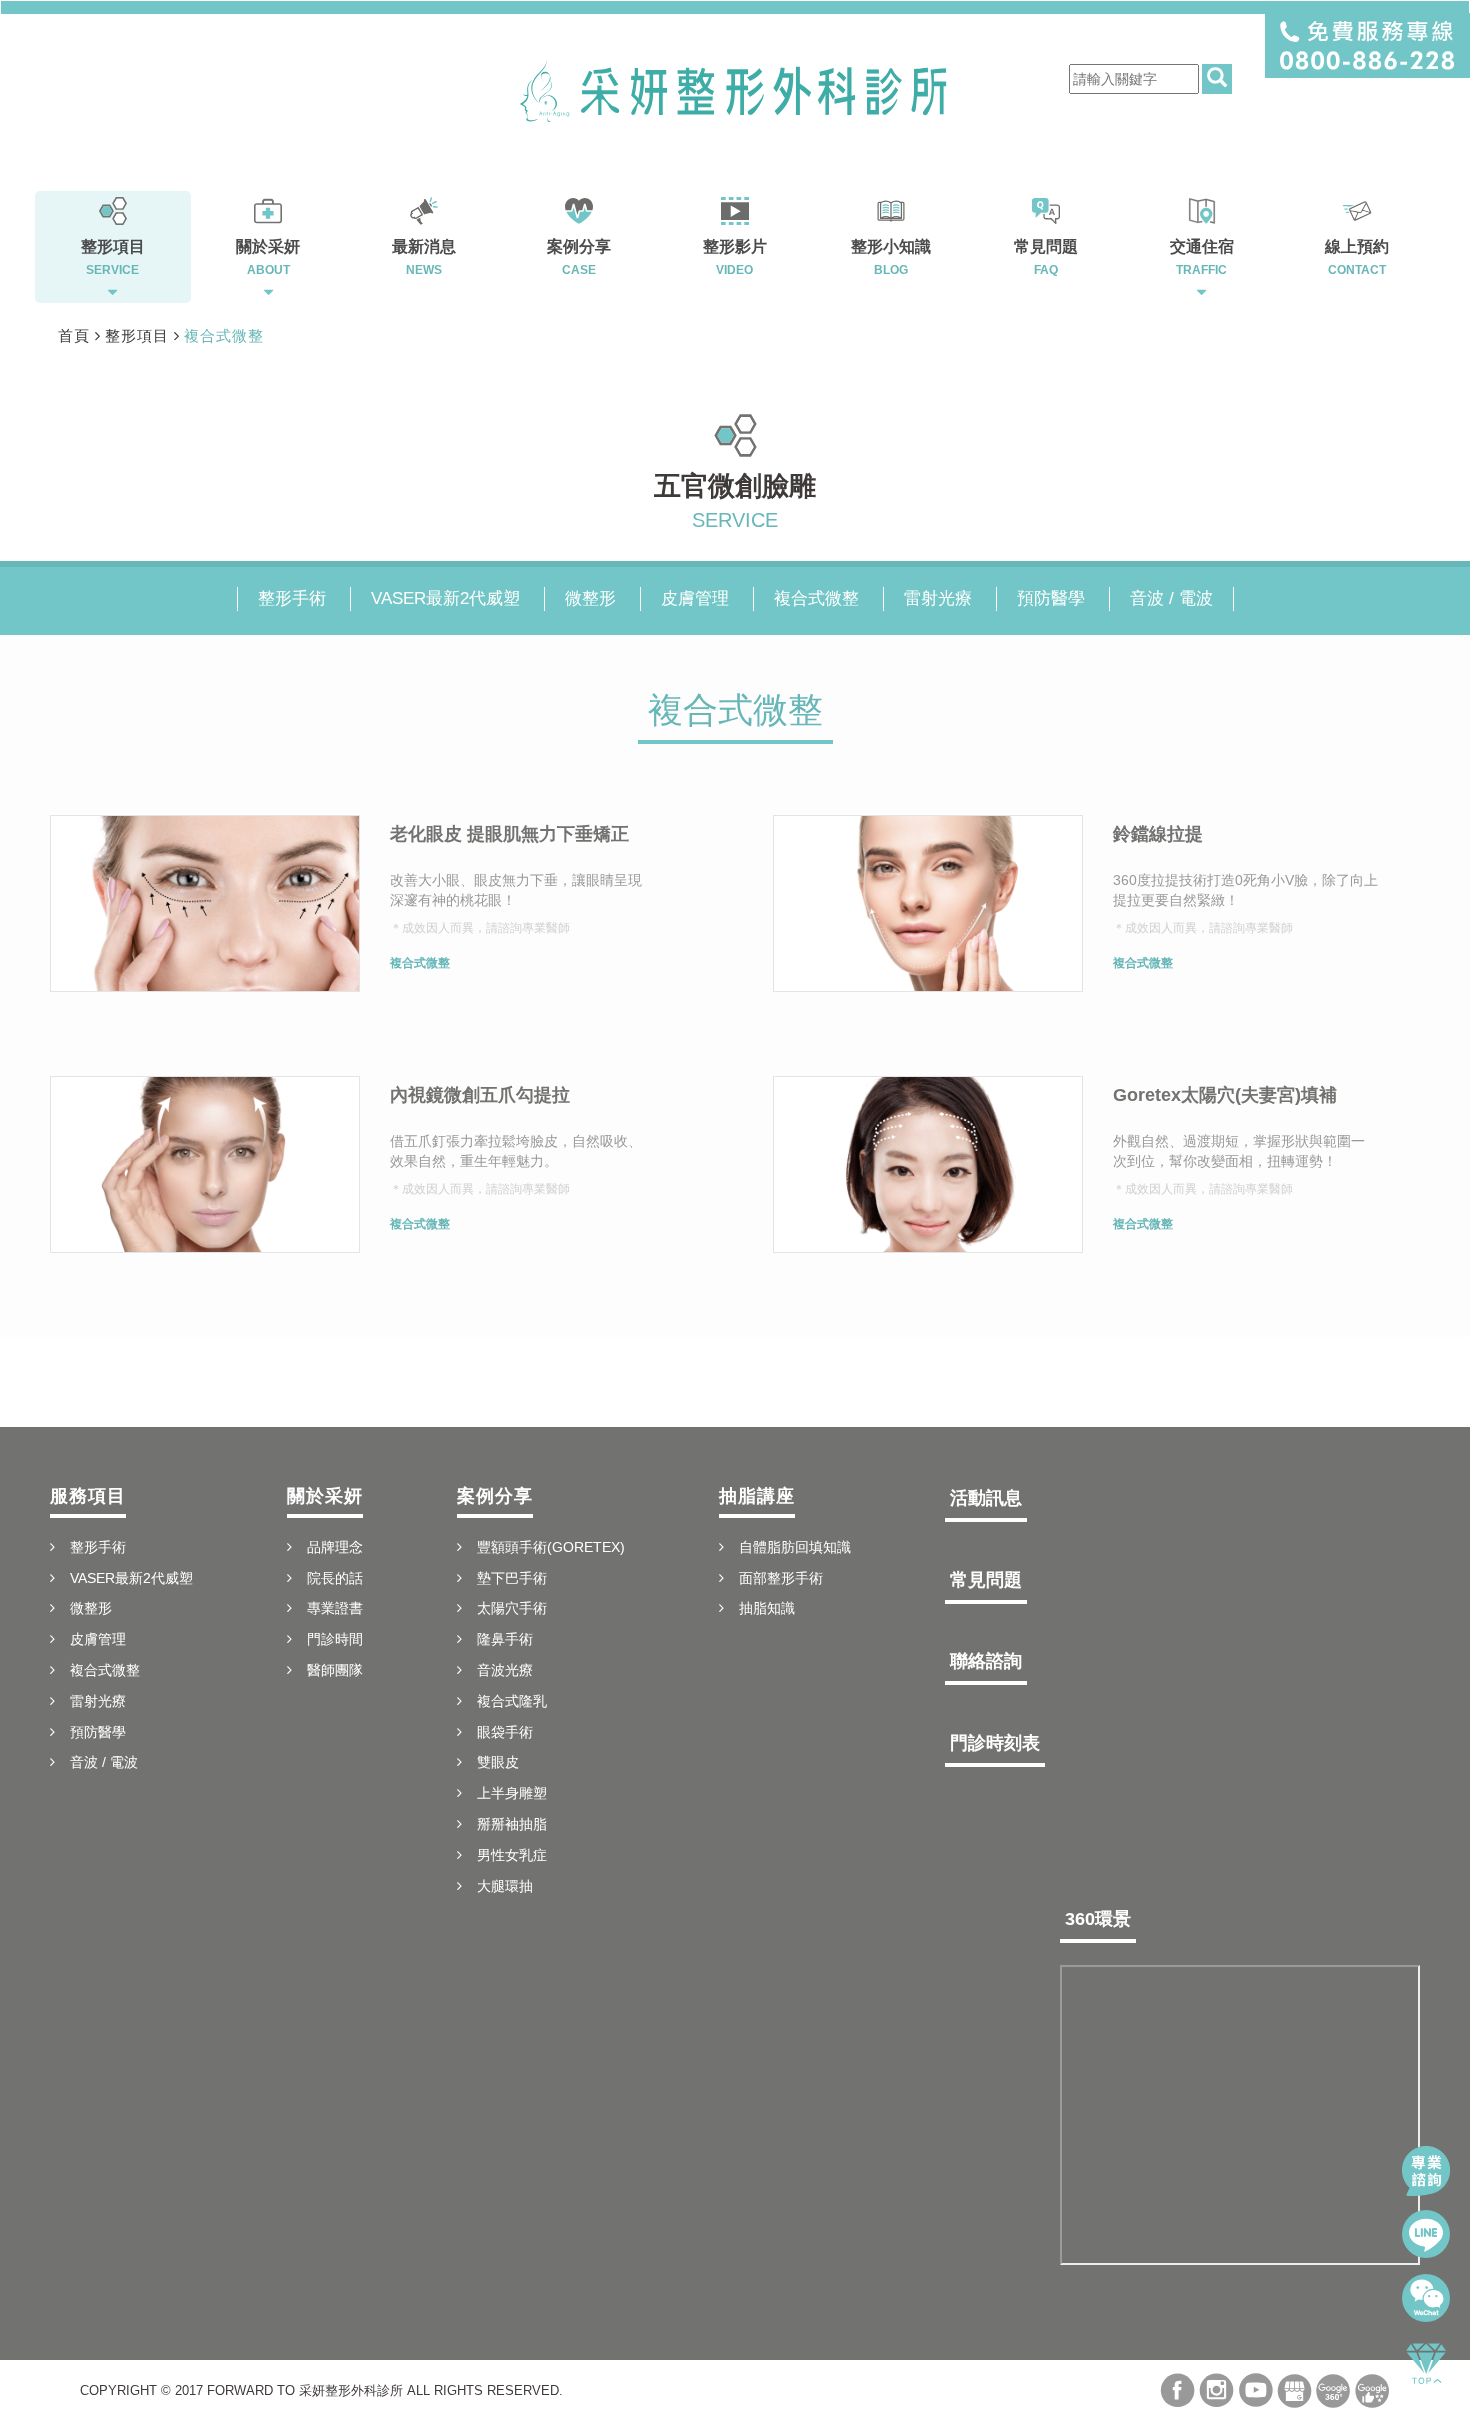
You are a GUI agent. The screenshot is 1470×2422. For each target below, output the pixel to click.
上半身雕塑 (512, 1793)
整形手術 (292, 598)
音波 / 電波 (1171, 598)
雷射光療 (938, 598)
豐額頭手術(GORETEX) (551, 1547)
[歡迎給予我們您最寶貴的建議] (1372, 2390)
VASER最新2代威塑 (445, 598)
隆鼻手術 (505, 1639)
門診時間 (335, 1639)
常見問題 (986, 1580)
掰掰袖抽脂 (512, 1824)
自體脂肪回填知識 (795, 1547)
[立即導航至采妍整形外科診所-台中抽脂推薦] (1294, 2390)
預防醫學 (1051, 598)
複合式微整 (224, 335)
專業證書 (335, 1608)
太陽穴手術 (512, 1608)
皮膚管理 (695, 598)
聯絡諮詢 (986, 1661)
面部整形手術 (781, 1578)
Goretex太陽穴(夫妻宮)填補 (1225, 1095)
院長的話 (335, 1578)
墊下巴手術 (512, 1578)
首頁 (74, 335)
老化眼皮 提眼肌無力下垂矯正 (509, 834)
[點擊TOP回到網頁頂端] (1426, 2362)
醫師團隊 (335, 1670)
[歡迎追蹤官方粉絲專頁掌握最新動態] (1177, 2390)
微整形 (590, 598)
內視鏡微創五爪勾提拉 (480, 1095)
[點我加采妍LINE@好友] (1426, 2234)
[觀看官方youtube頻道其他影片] (1255, 2390)
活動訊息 (986, 1498)
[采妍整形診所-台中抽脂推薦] (735, 90)
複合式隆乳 (512, 1701)
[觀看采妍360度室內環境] (1333, 2390)
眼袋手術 (505, 1732)
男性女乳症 (512, 1855)
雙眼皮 (498, 1762)
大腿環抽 (505, 1886)
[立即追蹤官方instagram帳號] (1216, 2390)
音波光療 (505, 1670)
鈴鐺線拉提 (1158, 834)
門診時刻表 (995, 1743)
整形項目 (137, 335)
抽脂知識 (767, 1608)
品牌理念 (335, 1547)
